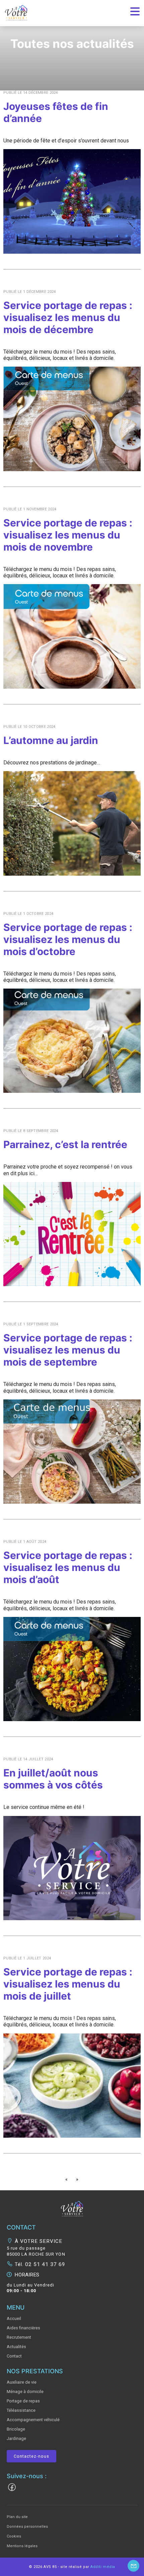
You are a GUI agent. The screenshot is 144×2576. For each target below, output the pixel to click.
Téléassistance (21, 2410)
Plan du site (17, 2517)
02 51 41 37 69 (44, 2264)
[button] (72, 2208)
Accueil (14, 2318)
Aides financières (23, 2328)
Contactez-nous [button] (31, 2456)
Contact (14, 2356)
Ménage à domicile (25, 2392)
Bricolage (16, 2429)
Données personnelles (27, 2527)
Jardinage (16, 2438)
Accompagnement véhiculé (33, 2420)
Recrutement (19, 2337)
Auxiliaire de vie (22, 2382)
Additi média (103, 2567)
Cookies (14, 2536)
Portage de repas (23, 2401)
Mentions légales (22, 2546)
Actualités (16, 2347)
